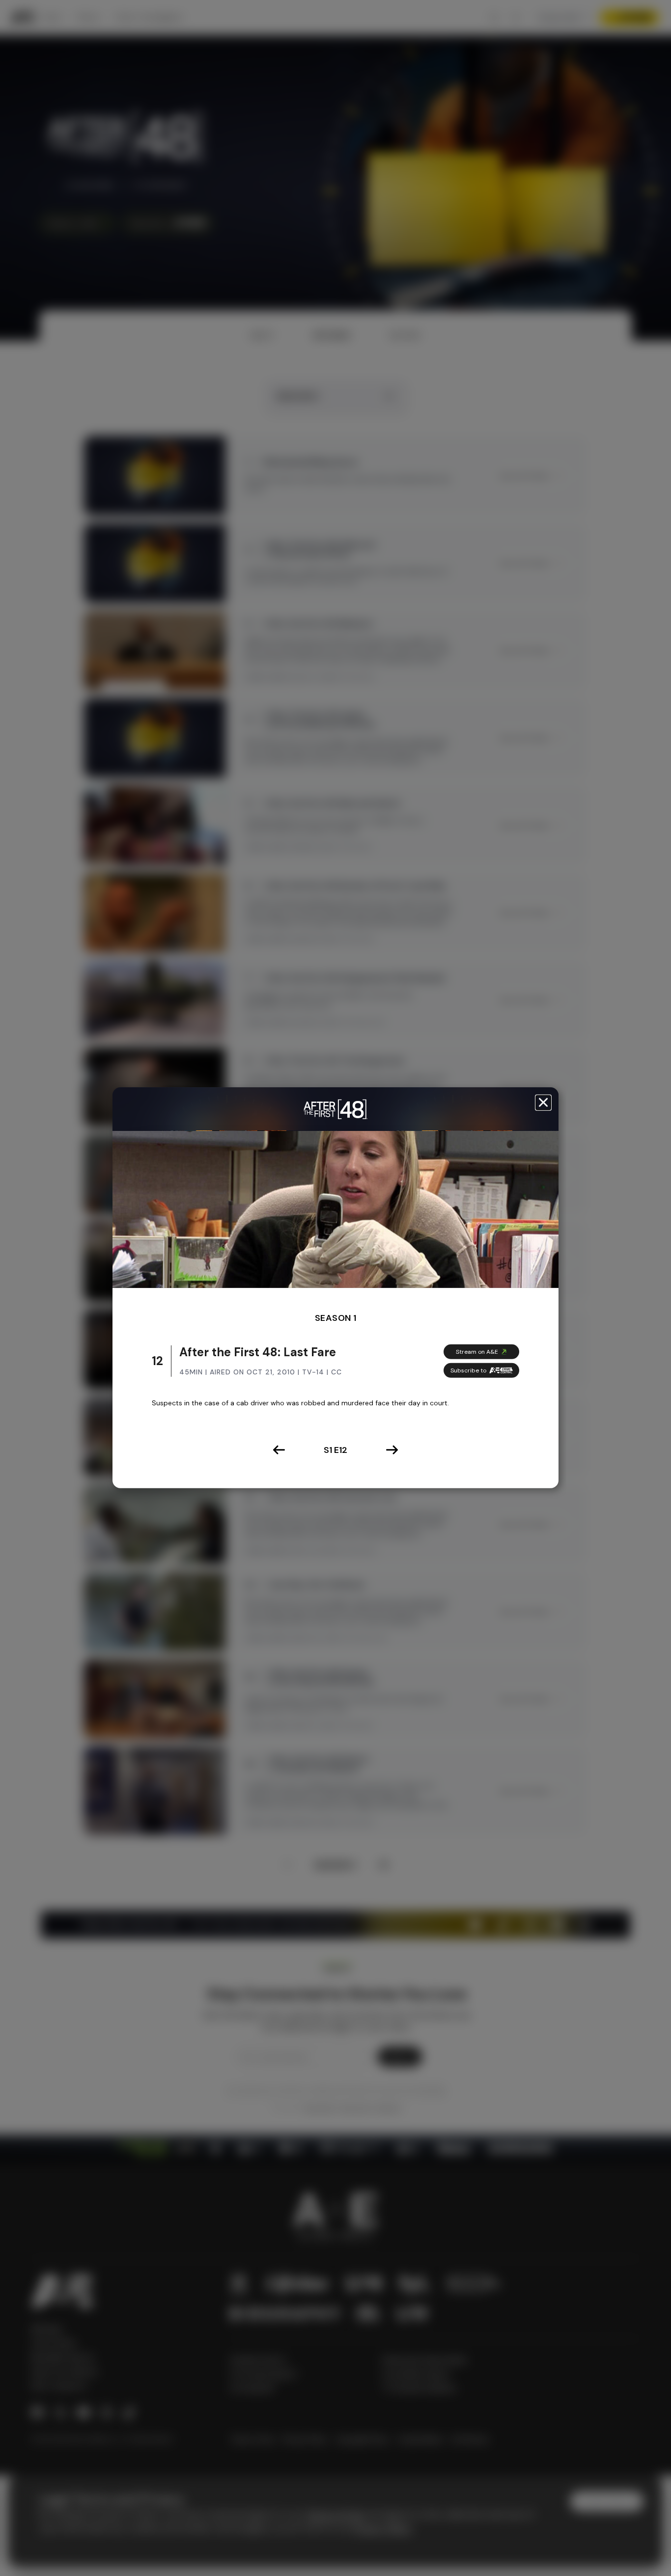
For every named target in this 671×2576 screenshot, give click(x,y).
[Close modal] (543, 1103)
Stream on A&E (477, 1352)
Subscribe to (468, 1370)
